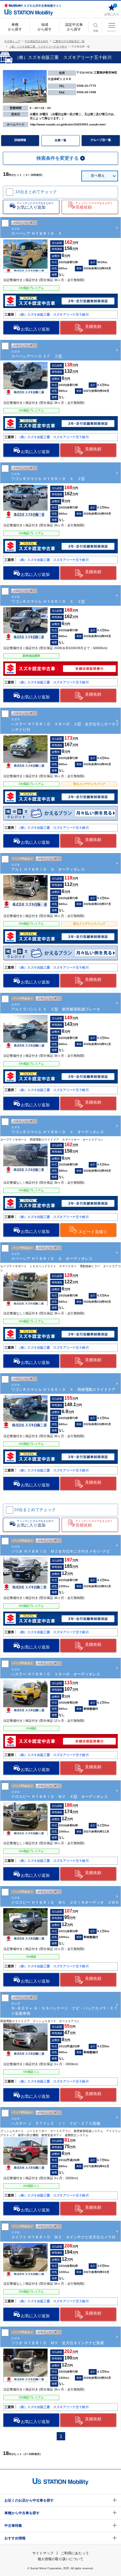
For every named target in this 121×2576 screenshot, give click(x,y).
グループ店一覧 (101, 140)
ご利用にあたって (75, 2553)
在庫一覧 (60, 140)
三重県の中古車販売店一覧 (69, 41)
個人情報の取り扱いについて (60, 2559)
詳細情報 (20, 140)
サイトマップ (43, 2553)
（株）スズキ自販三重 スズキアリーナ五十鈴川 (38, 47)
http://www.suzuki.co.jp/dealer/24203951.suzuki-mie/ (68, 124)
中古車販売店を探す (37, 41)
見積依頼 (93, 326)
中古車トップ (12, 41)
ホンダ (64, 2009)
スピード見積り (93, 1232)
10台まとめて (36, 192)
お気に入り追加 (35, 329)
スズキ (65, 724)
